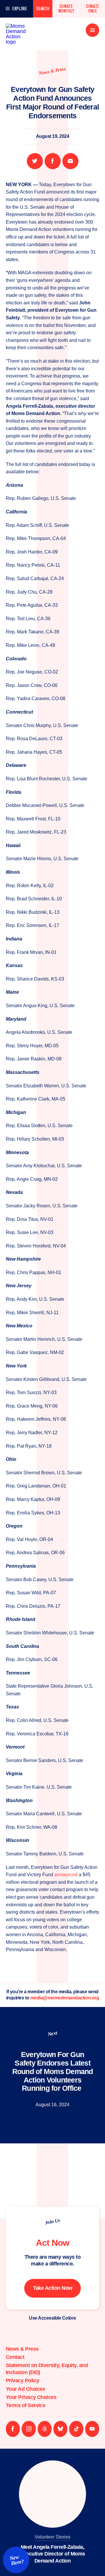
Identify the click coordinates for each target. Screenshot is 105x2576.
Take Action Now (53, 2288)
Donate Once (93, 9)
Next (52, 2034)
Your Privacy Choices (31, 2397)
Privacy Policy (22, 2380)
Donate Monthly (66, 9)
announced (66, 1875)
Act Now (52, 2243)
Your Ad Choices (26, 2389)
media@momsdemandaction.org (65, 1998)
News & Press (52, 71)
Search (43, 9)
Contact (15, 2357)
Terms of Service (26, 2405)
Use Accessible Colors (52, 2318)
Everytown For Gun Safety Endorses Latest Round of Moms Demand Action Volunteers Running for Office (53, 2071)
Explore (20, 9)
